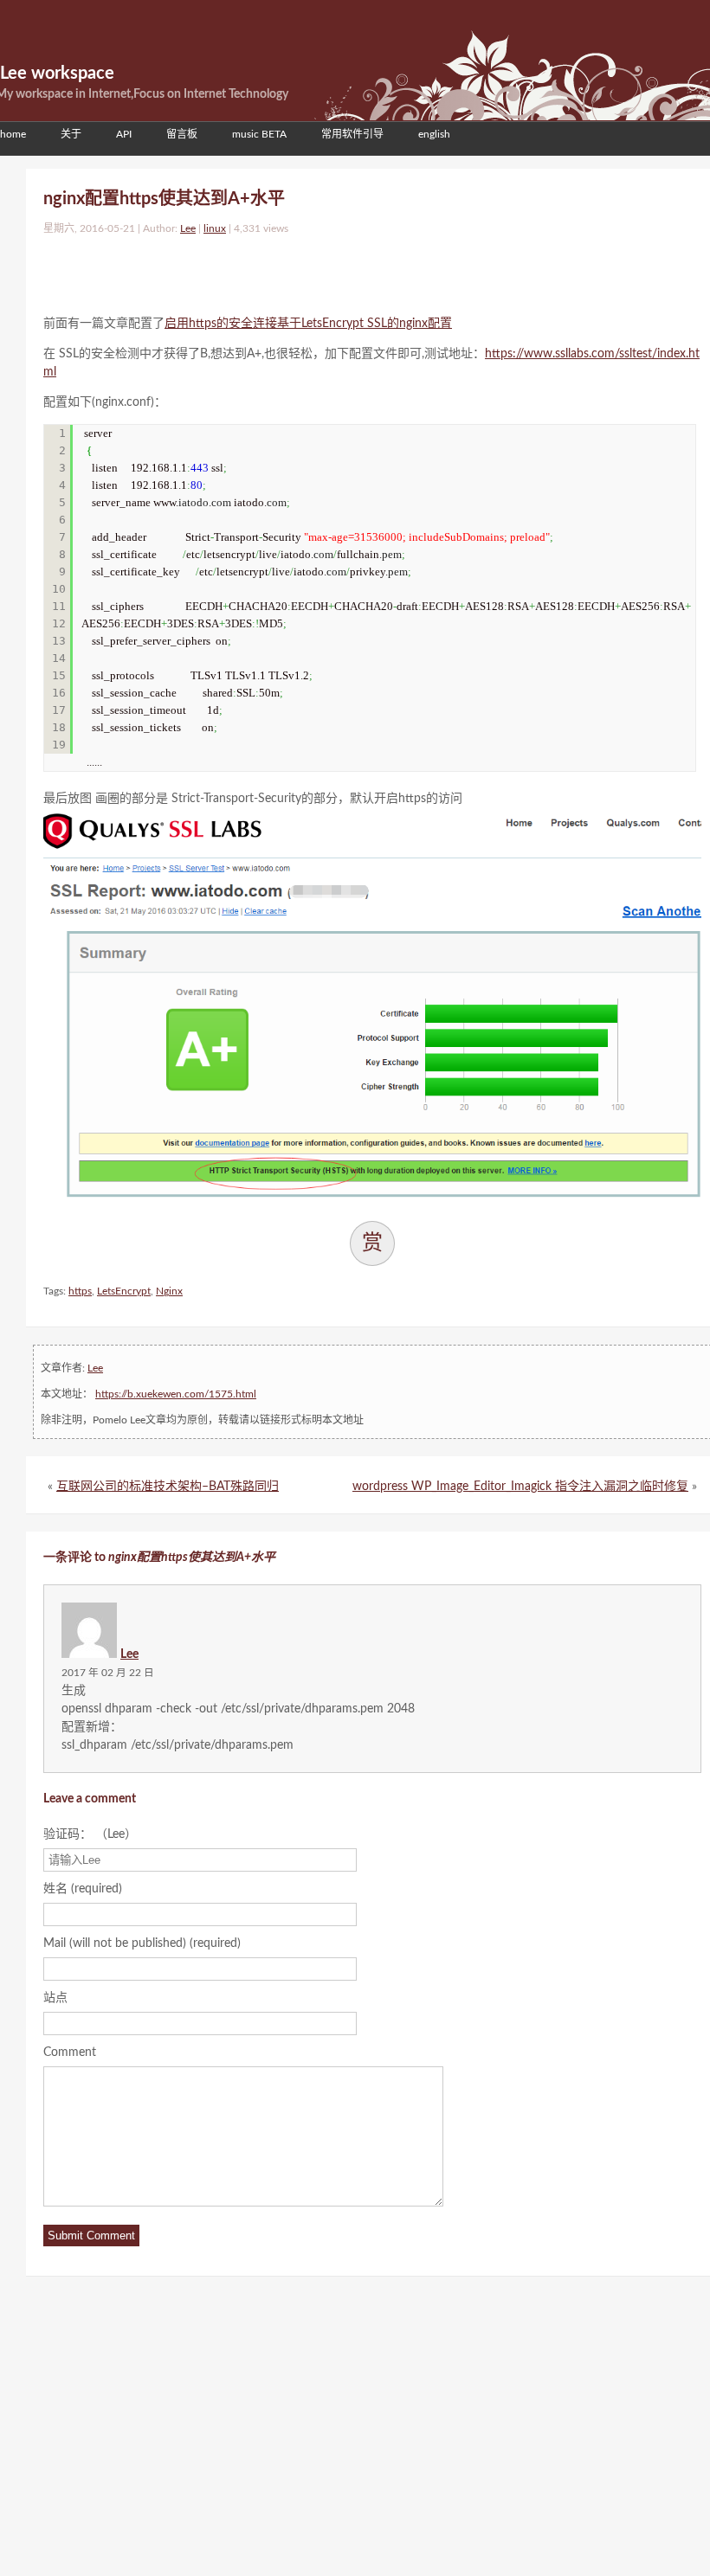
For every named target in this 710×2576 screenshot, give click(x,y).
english (434, 134)
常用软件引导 (352, 134)
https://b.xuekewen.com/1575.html (176, 1394)
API (124, 134)
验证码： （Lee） (90, 1834)
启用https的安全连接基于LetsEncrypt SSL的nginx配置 (308, 324)
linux (215, 228)
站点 (55, 1998)
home (13, 134)
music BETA (259, 134)
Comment (70, 2052)
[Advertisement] (246, 271)
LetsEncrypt (124, 1291)
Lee (188, 228)
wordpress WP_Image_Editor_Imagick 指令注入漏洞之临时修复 (520, 1487)
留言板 (182, 134)
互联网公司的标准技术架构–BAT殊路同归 (168, 1487)
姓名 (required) (83, 1889)
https (80, 1291)
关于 (71, 134)
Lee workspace (57, 74)
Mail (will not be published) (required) (142, 1943)
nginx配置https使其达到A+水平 (164, 199)
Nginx (169, 1291)
